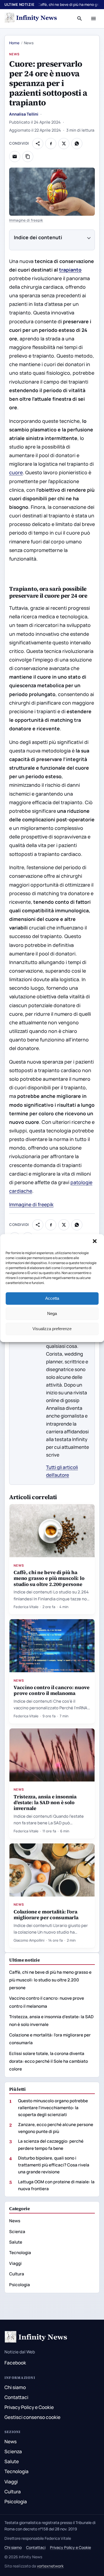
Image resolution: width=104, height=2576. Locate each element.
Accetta (52, 1298)
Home (14, 43)
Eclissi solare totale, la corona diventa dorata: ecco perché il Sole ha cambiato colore (49, 2061)
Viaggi (15, 2263)
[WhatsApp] (77, 144)
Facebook (15, 2363)
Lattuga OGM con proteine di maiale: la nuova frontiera (56, 2185)
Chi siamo (15, 2387)
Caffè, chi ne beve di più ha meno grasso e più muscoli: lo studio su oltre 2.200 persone (49, 1578)
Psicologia (20, 2285)
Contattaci (16, 2397)
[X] (64, 144)
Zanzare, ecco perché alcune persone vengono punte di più (56, 2128)
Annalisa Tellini (24, 114)
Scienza (17, 2232)
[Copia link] (28, 157)
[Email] (15, 157)
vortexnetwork (50, 2566)
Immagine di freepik (26, 220)
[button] (95, 1242)
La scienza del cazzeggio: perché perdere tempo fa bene (51, 2145)
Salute (16, 2242)
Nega (52, 1313)
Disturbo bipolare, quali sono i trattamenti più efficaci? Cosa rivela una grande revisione (54, 2165)
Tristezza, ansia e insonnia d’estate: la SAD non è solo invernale (45, 1802)
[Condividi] (38, 144)
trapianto (70, 270)
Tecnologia (20, 2253)
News (14, 54)
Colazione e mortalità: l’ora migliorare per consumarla (46, 1915)
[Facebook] (51, 144)
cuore (16, 472)
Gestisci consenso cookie (32, 2417)
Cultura (17, 2274)
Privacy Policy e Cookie (29, 2407)
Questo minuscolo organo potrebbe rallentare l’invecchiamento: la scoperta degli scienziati (53, 2108)
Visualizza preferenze (52, 1329)
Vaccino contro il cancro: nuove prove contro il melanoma (52, 1690)
